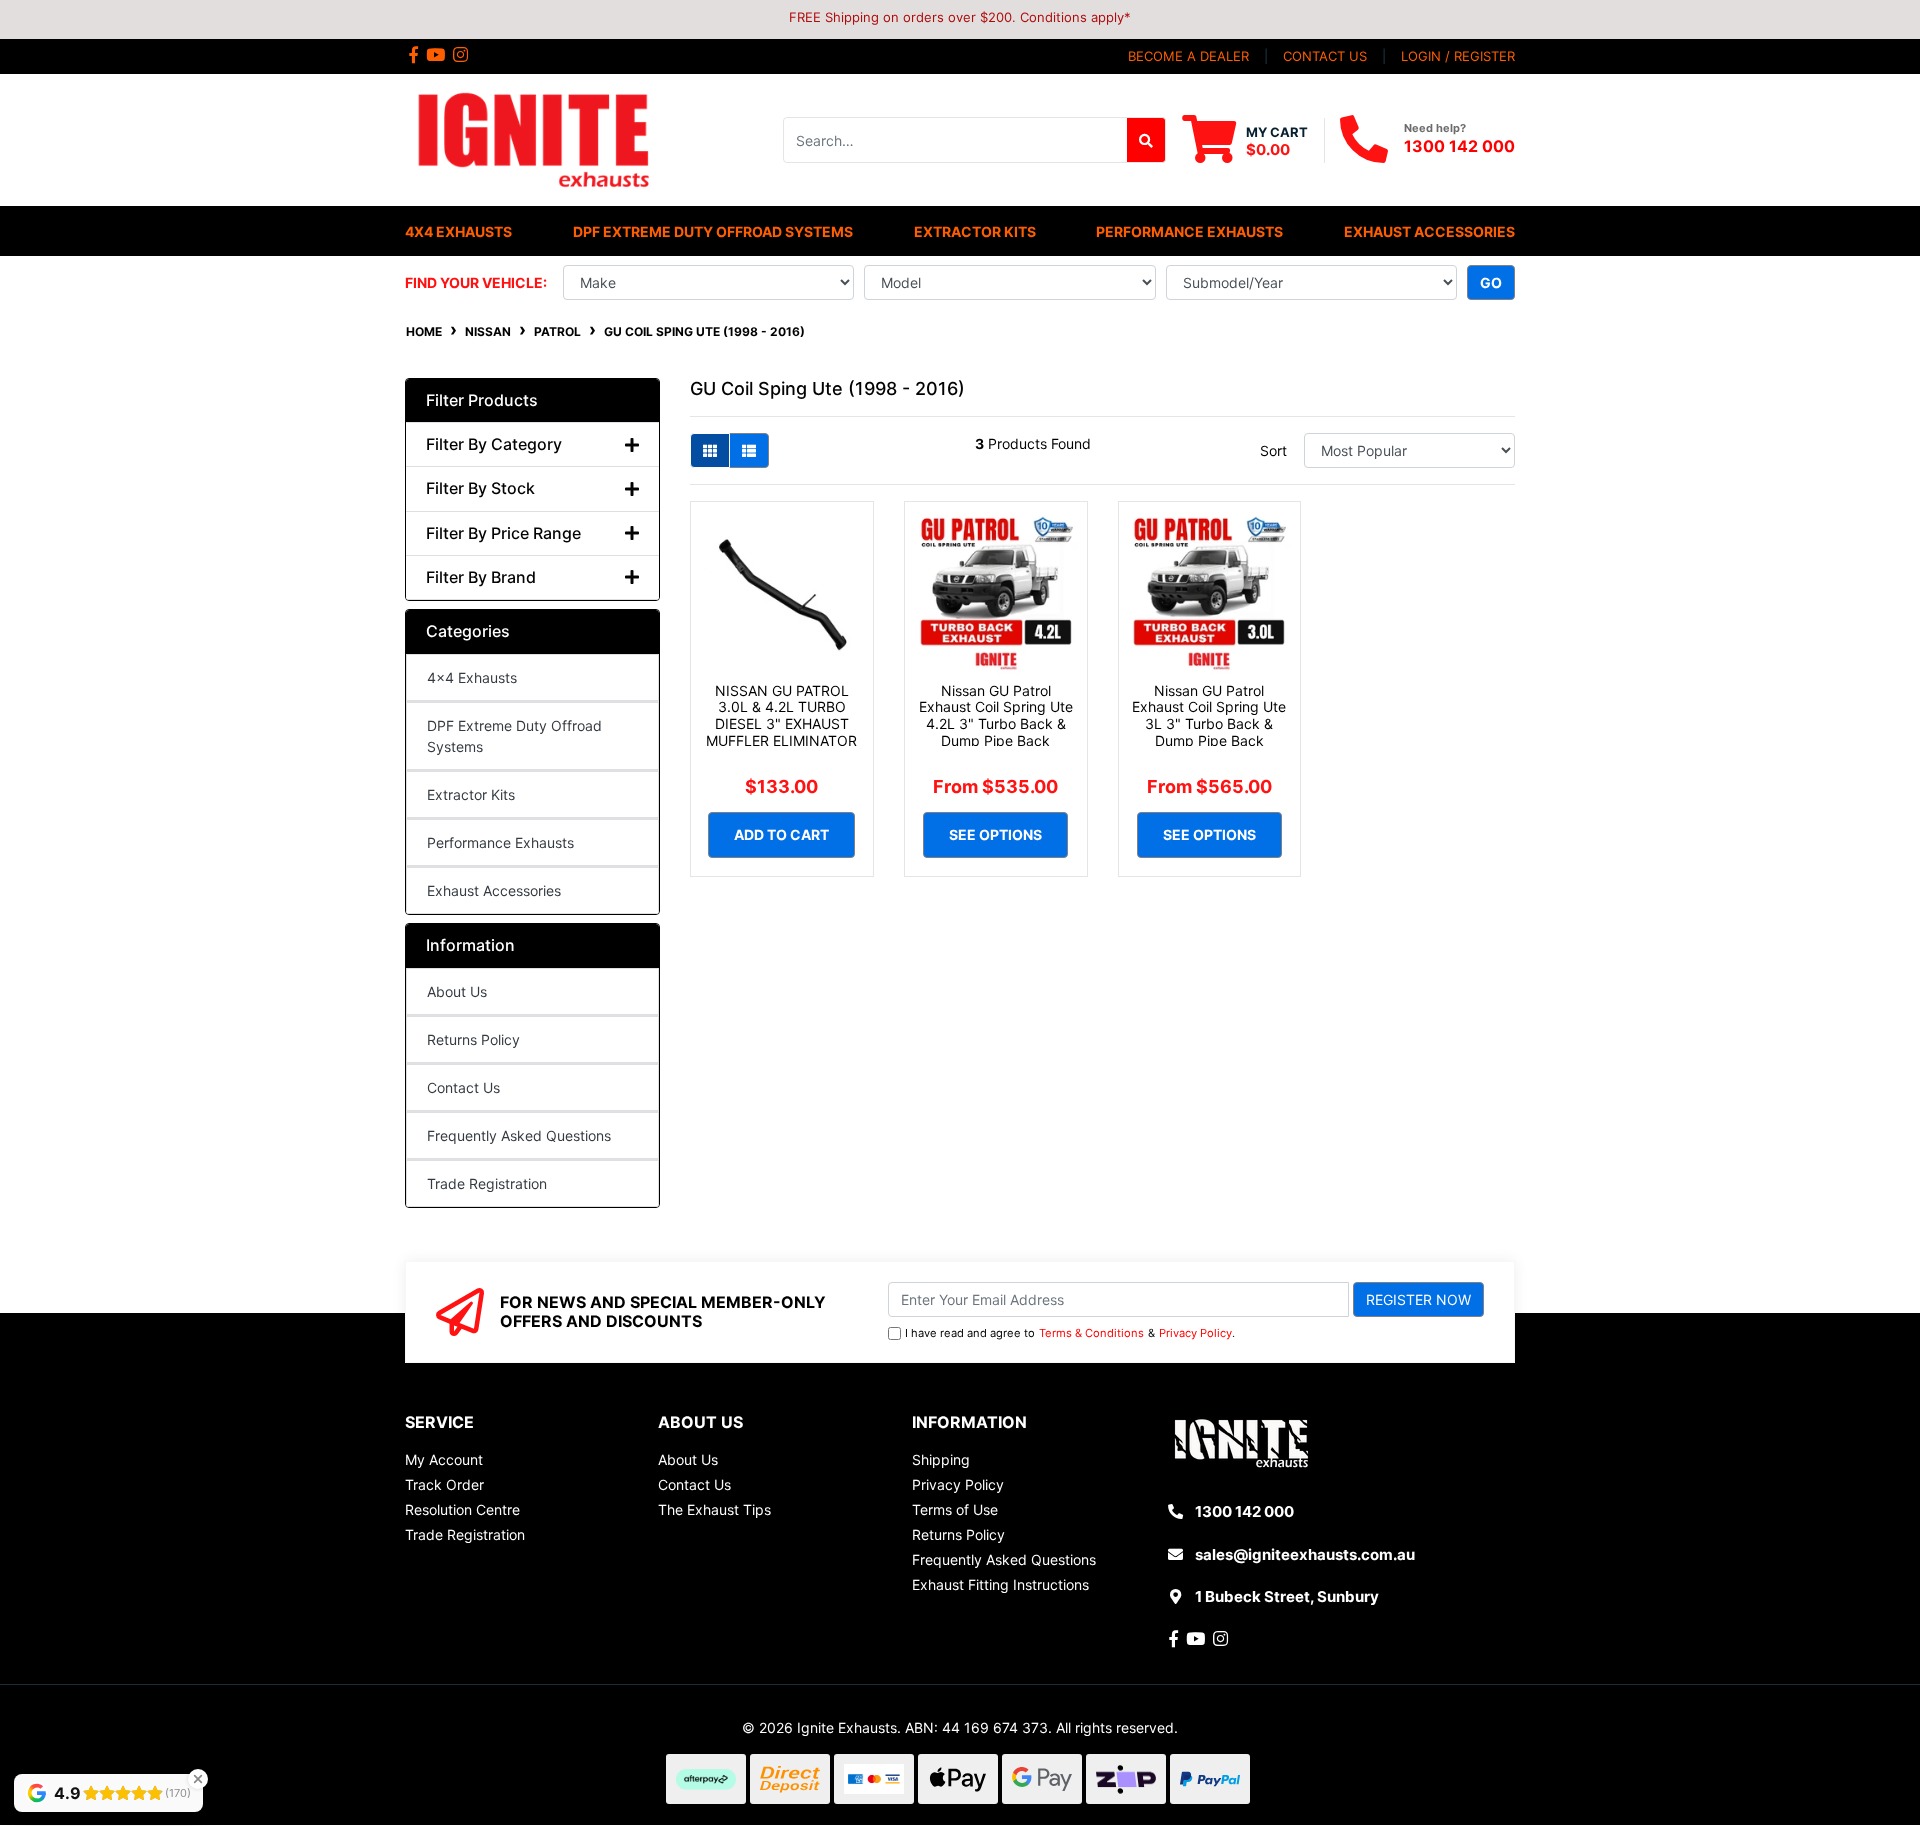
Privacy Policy (1195, 1333)
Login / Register (1458, 56)
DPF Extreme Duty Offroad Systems (514, 736)
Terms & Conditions (1091, 1333)
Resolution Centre (462, 1509)
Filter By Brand (481, 577)
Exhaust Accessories (494, 890)
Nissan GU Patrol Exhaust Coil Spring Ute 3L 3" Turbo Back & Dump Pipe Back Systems (1209, 724)
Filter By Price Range (503, 533)
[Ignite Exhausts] (532, 138)
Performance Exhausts (500, 842)
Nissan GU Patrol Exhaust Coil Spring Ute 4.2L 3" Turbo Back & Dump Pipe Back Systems (996, 724)
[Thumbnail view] (710, 450)
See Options (995, 834)
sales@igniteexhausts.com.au (1305, 1554)
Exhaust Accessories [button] (1429, 231)
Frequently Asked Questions (519, 1135)
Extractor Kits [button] (975, 231)
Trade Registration (487, 1183)
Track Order (444, 1484)
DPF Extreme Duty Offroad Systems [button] (713, 231)
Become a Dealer (1188, 56)
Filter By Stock (480, 488)
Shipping (941, 1459)
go (1491, 282)
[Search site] (1146, 140)
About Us (457, 991)
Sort (1273, 450)
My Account (444, 1459)
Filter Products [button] (482, 400)
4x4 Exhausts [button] (458, 231)
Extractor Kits (471, 794)
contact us (1325, 56)
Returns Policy (473, 1039)
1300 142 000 (1459, 146)
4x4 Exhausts (472, 677)
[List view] (749, 450)
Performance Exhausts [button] (1189, 231)
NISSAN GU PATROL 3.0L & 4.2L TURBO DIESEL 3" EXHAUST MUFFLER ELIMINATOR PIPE (781, 724)
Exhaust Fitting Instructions (1000, 1584)
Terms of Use (955, 1509)
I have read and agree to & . (1070, 1333)
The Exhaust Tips (714, 1509)
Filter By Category (494, 444)
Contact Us (463, 1087)
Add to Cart (781, 834)
